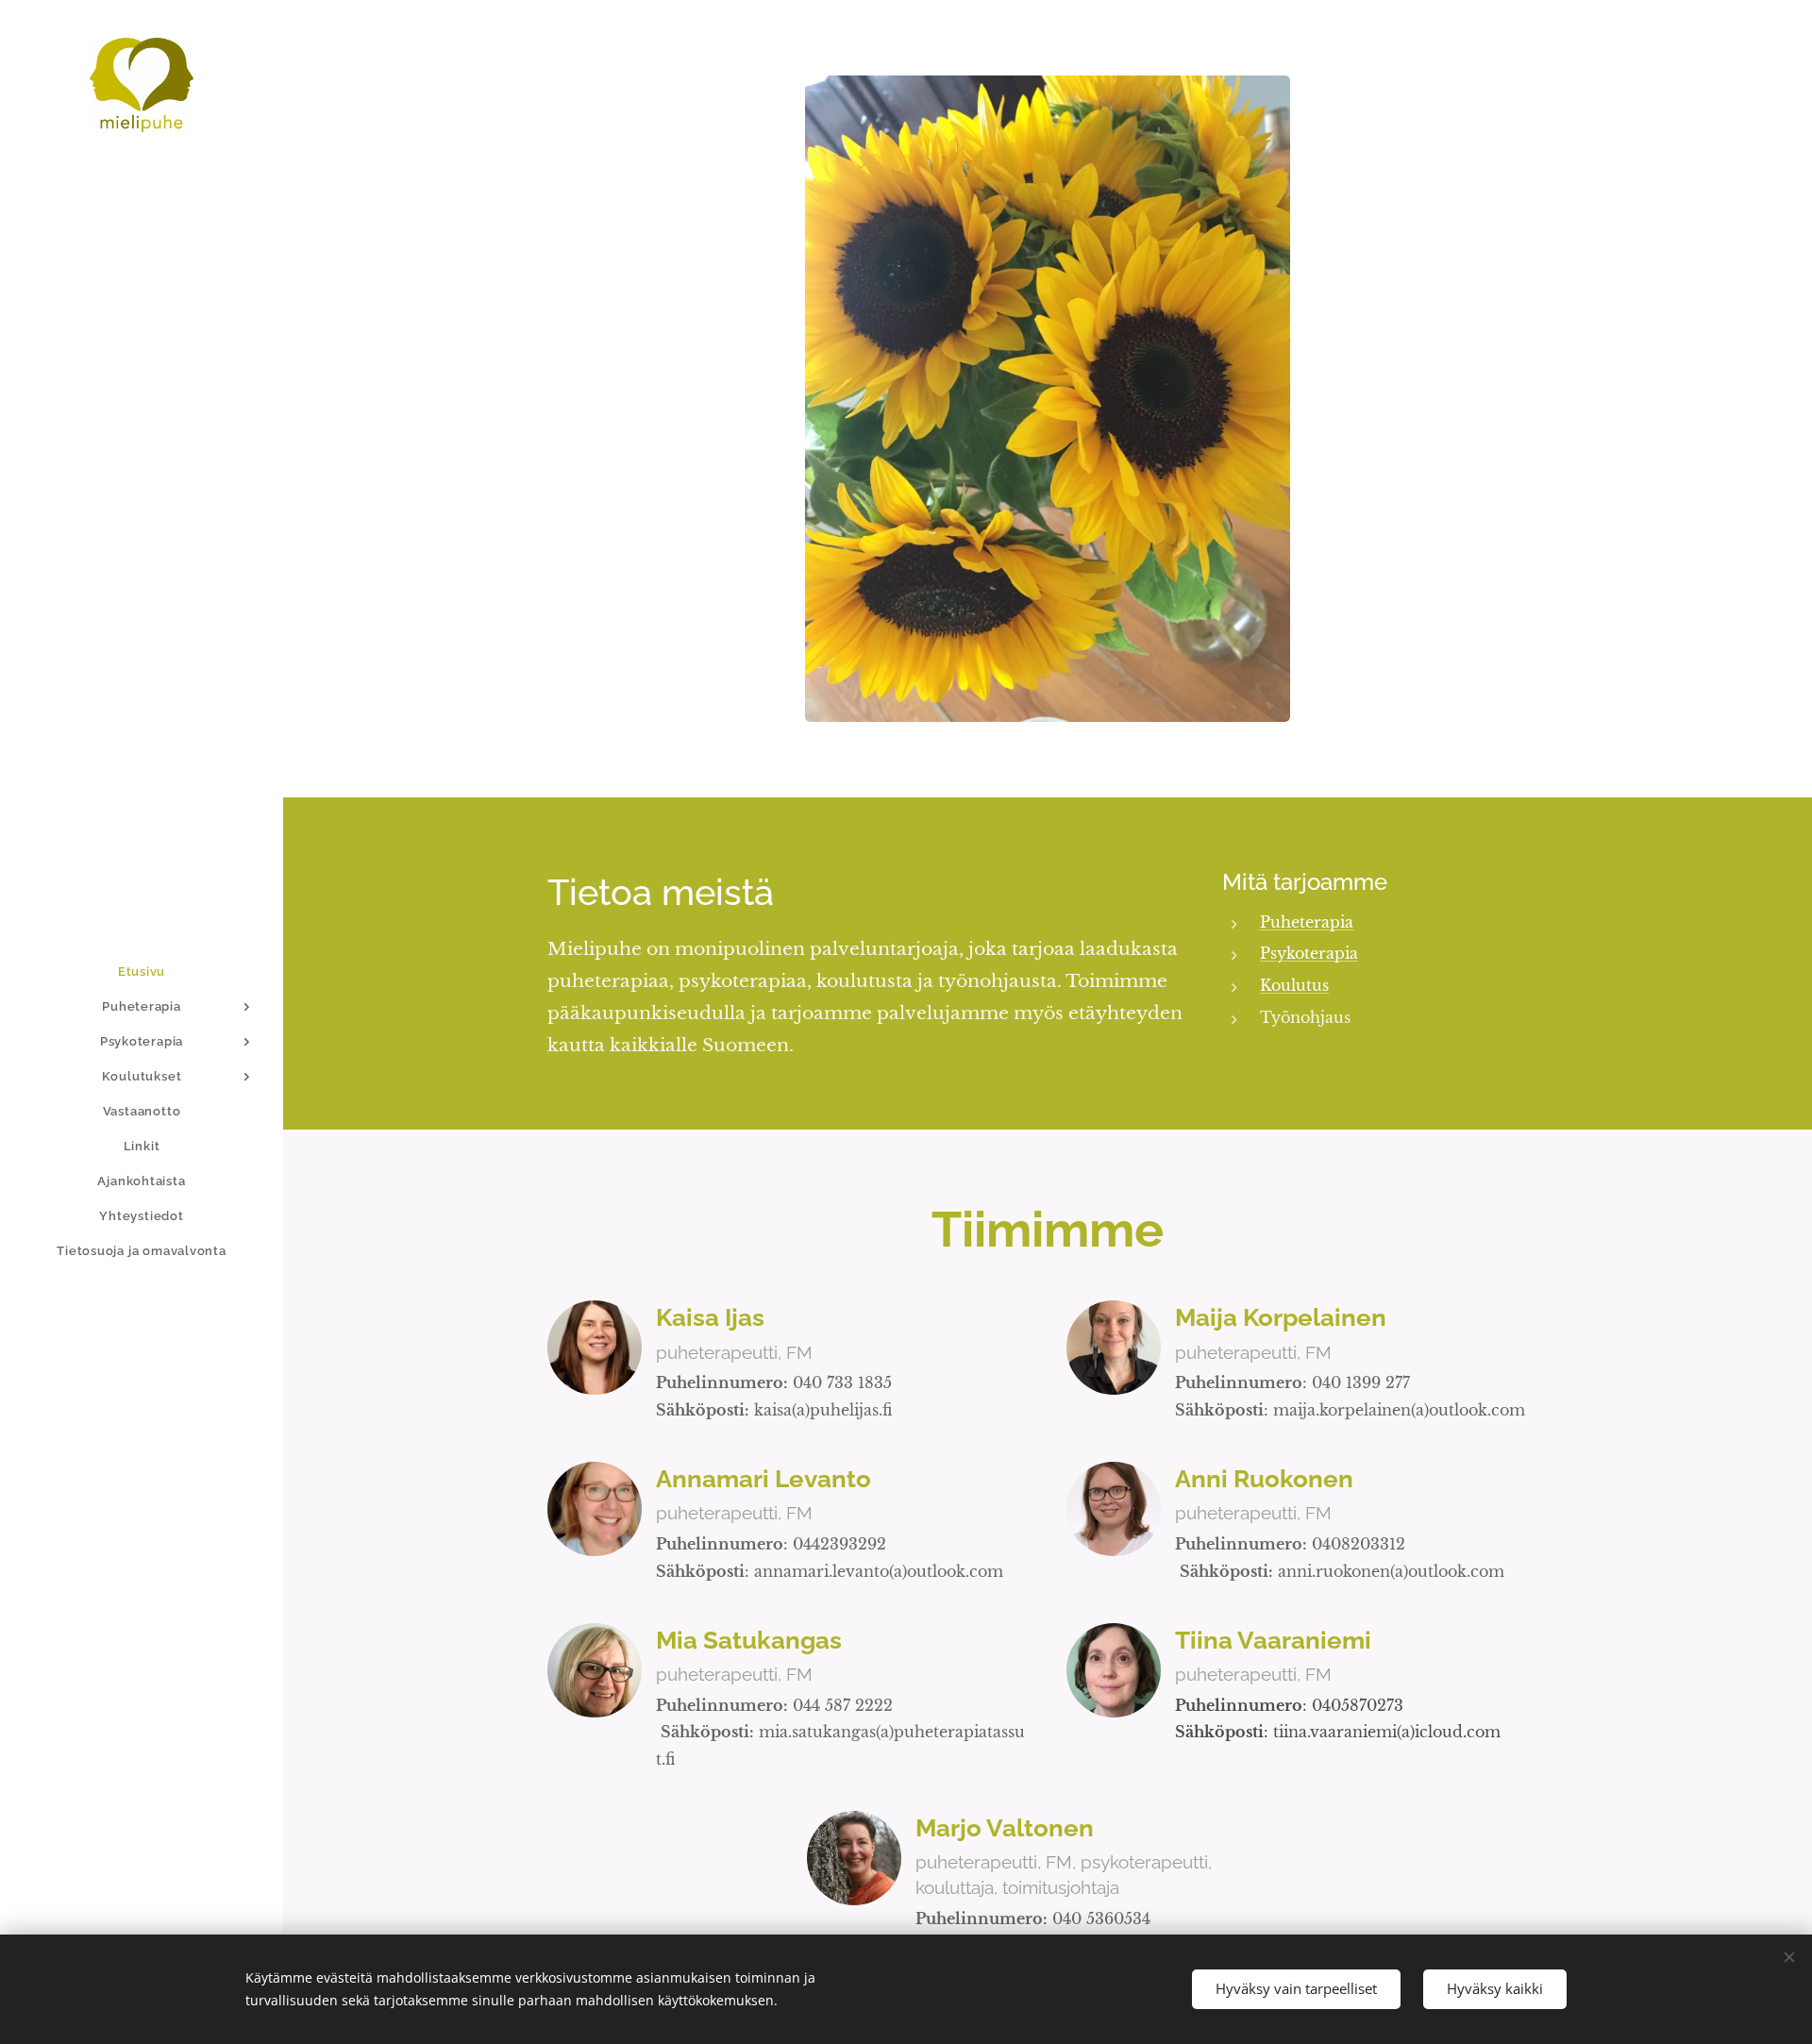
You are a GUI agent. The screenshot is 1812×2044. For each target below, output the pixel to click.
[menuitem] (142, 972)
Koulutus (1294, 985)
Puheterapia (1307, 922)
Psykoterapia (1309, 953)
